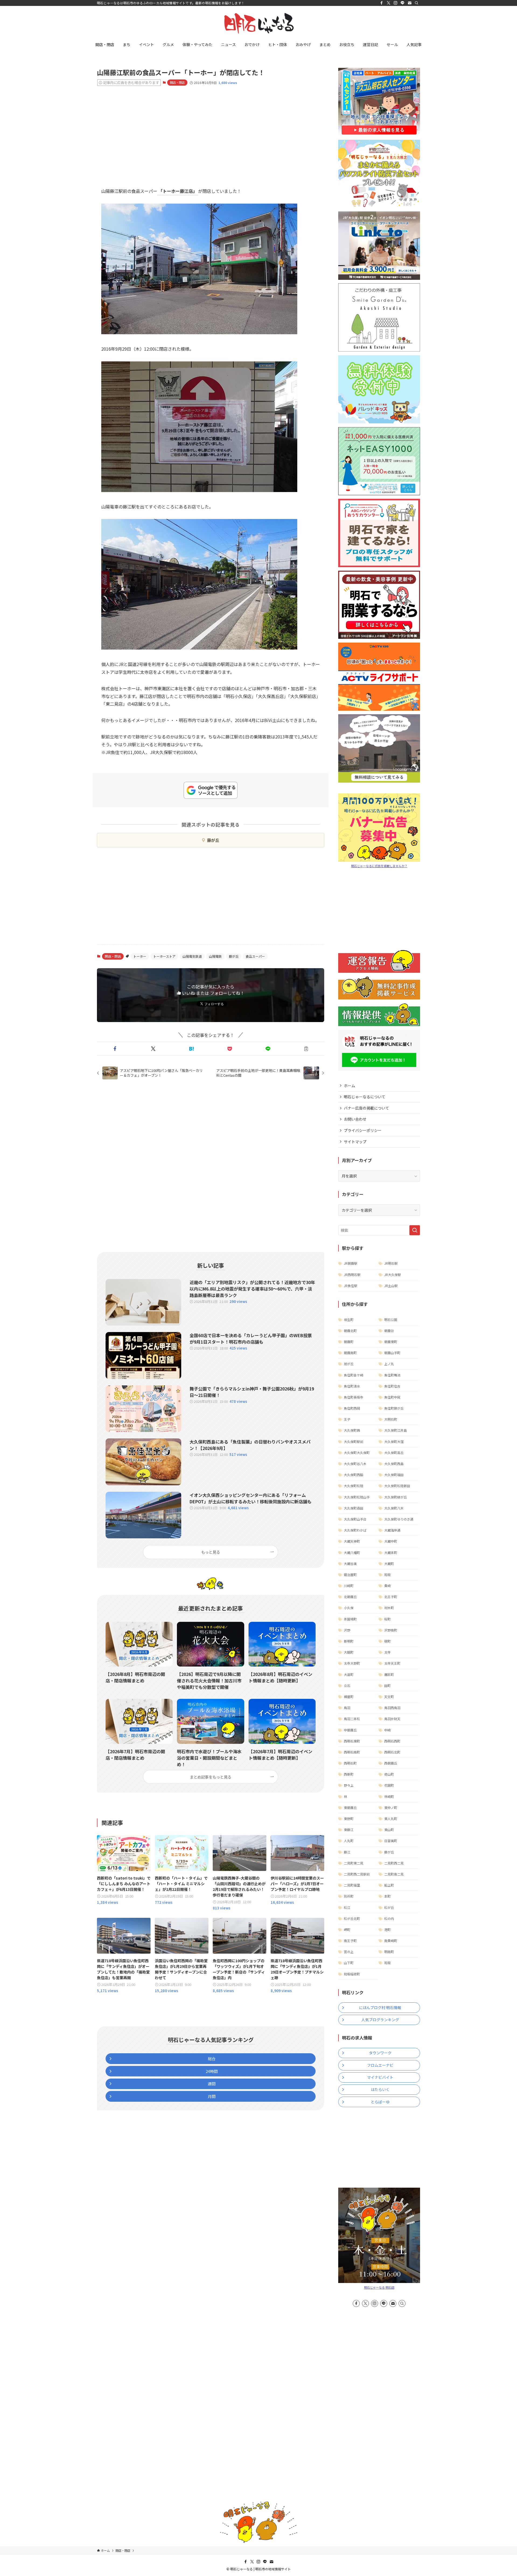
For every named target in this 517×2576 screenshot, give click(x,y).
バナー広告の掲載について (366, 1108)
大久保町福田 (394, 1475)
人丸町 (349, 1841)
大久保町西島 (394, 1464)
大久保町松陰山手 (357, 1497)
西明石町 (350, 1763)
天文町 (389, 1697)
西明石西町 (392, 1741)
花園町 (389, 1785)
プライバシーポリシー (363, 1130)
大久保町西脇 (354, 1475)
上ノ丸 (389, 1364)
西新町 (349, 1774)
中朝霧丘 (350, 1730)
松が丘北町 (352, 1918)
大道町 (349, 1674)
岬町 (347, 1930)
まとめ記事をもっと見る (211, 1777)
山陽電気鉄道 (192, 956)
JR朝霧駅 (351, 1263)
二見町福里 (352, 1885)
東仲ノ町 (391, 1808)
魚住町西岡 (352, 1408)
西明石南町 (352, 1752)
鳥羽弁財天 (392, 1719)
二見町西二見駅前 (357, 1874)
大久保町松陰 (354, 1486)
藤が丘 (213, 840)
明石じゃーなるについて (365, 1097)
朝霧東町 (391, 1342)
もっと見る (211, 1552)
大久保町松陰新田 (397, 1486)
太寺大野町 (352, 1663)
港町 (387, 1930)
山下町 (349, 1963)
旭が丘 (349, 1364)
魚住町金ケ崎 (354, 1375)
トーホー (140, 956)
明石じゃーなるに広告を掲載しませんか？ (379, 866)
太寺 (387, 1652)
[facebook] (382, 3)
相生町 (349, 1320)
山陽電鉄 (215, 956)
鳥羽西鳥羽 (392, 1708)
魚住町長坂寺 (354, 1397)
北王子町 (391, 1597)
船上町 (389, 1885)
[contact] (410, 3)
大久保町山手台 (355, 1519)
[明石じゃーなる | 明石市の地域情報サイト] (258, 23)
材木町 (389, 1608)
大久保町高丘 (394, 1453)
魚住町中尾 (392, 1397)
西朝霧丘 (391, 1763)
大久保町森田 (354, 1508)
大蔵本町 (391, 1552)
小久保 (349, 1608)
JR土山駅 (391, 1286)
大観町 (349, 1652)
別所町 (349, 1896)
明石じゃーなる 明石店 (379, 2287)
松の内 (389, 1918)
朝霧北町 (350, 1331)
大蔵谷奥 (350, 1564)
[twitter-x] (389, 3)
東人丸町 (391, 1819)
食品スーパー (255, 956)
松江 (347, 1907)
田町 (387, 1686)
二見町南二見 (394, 1874)
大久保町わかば (355, 1530)
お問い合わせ (355, 1119)
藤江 (347, 1852)
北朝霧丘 (350, 1597)
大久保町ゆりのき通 (399, 1519)
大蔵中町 (391, 1541)
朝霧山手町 (392, 1353)
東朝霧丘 (350, 1808)
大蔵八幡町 (352, 1552)
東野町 (349, 1819)
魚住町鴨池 (392, 1375)
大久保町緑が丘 (396, 1497)
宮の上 (349, 1952)
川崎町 (349, 1586)
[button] (115, 1049)
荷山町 (389, 1774)
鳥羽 (347, 1708)
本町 (387, 1896)
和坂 (387, 1575)
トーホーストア (164, 956)
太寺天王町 (392, 1663)
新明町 (349, 1641)
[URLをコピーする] (306, 1049)
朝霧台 (389, 1331)
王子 (347, 1419)
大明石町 (391, 1419)
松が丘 (389, 1907)
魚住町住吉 (392, 1386)
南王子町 (350, 1941)
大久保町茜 (352, 1430)
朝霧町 (349, 1342)
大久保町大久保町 (357, 1453)
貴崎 (387, 1586)
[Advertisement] (211, 132)
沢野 (347, 1630)
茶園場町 (350, 1619)
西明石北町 (392, 1752)
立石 (347, 1686)
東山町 (389, 1830)
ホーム (350, 1086)
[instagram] (396, 3)
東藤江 (349, 1830)
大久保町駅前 (354, 1442)
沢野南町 (391, 1630)
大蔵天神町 (352, 1541)
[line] (403, 3)
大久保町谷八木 (355, 1464)
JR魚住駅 (351, 1286)
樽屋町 (349, 1697)
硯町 (387, 1641)
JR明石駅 (391, 1263)
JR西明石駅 (352, 1275)
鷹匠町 (389, 1674)
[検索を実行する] (415, 1230)
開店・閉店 (177, 82)
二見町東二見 (354, 1863)
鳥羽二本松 (352, 1719)
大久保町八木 (394, 1508)
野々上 (349, 1785)
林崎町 (389, 1796)
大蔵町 (389, 1564)
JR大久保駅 (393, 1275)
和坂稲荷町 (352, 1974)
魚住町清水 (352, 1386)
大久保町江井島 (396, 1430)
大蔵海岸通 (392, 1530)
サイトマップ (355, 1142)
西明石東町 (352, 1741)
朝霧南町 (350, 1353)
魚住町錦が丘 (394, 1408)
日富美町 (391, 1841)
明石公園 (391, 1320)
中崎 (387, 1730)
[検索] (417, 3)
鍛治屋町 (350, 1575)
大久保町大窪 (394, 1442)
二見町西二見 (394, 1863)
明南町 (389, 1952)
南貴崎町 (391, 1941)
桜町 (387, 1619)
